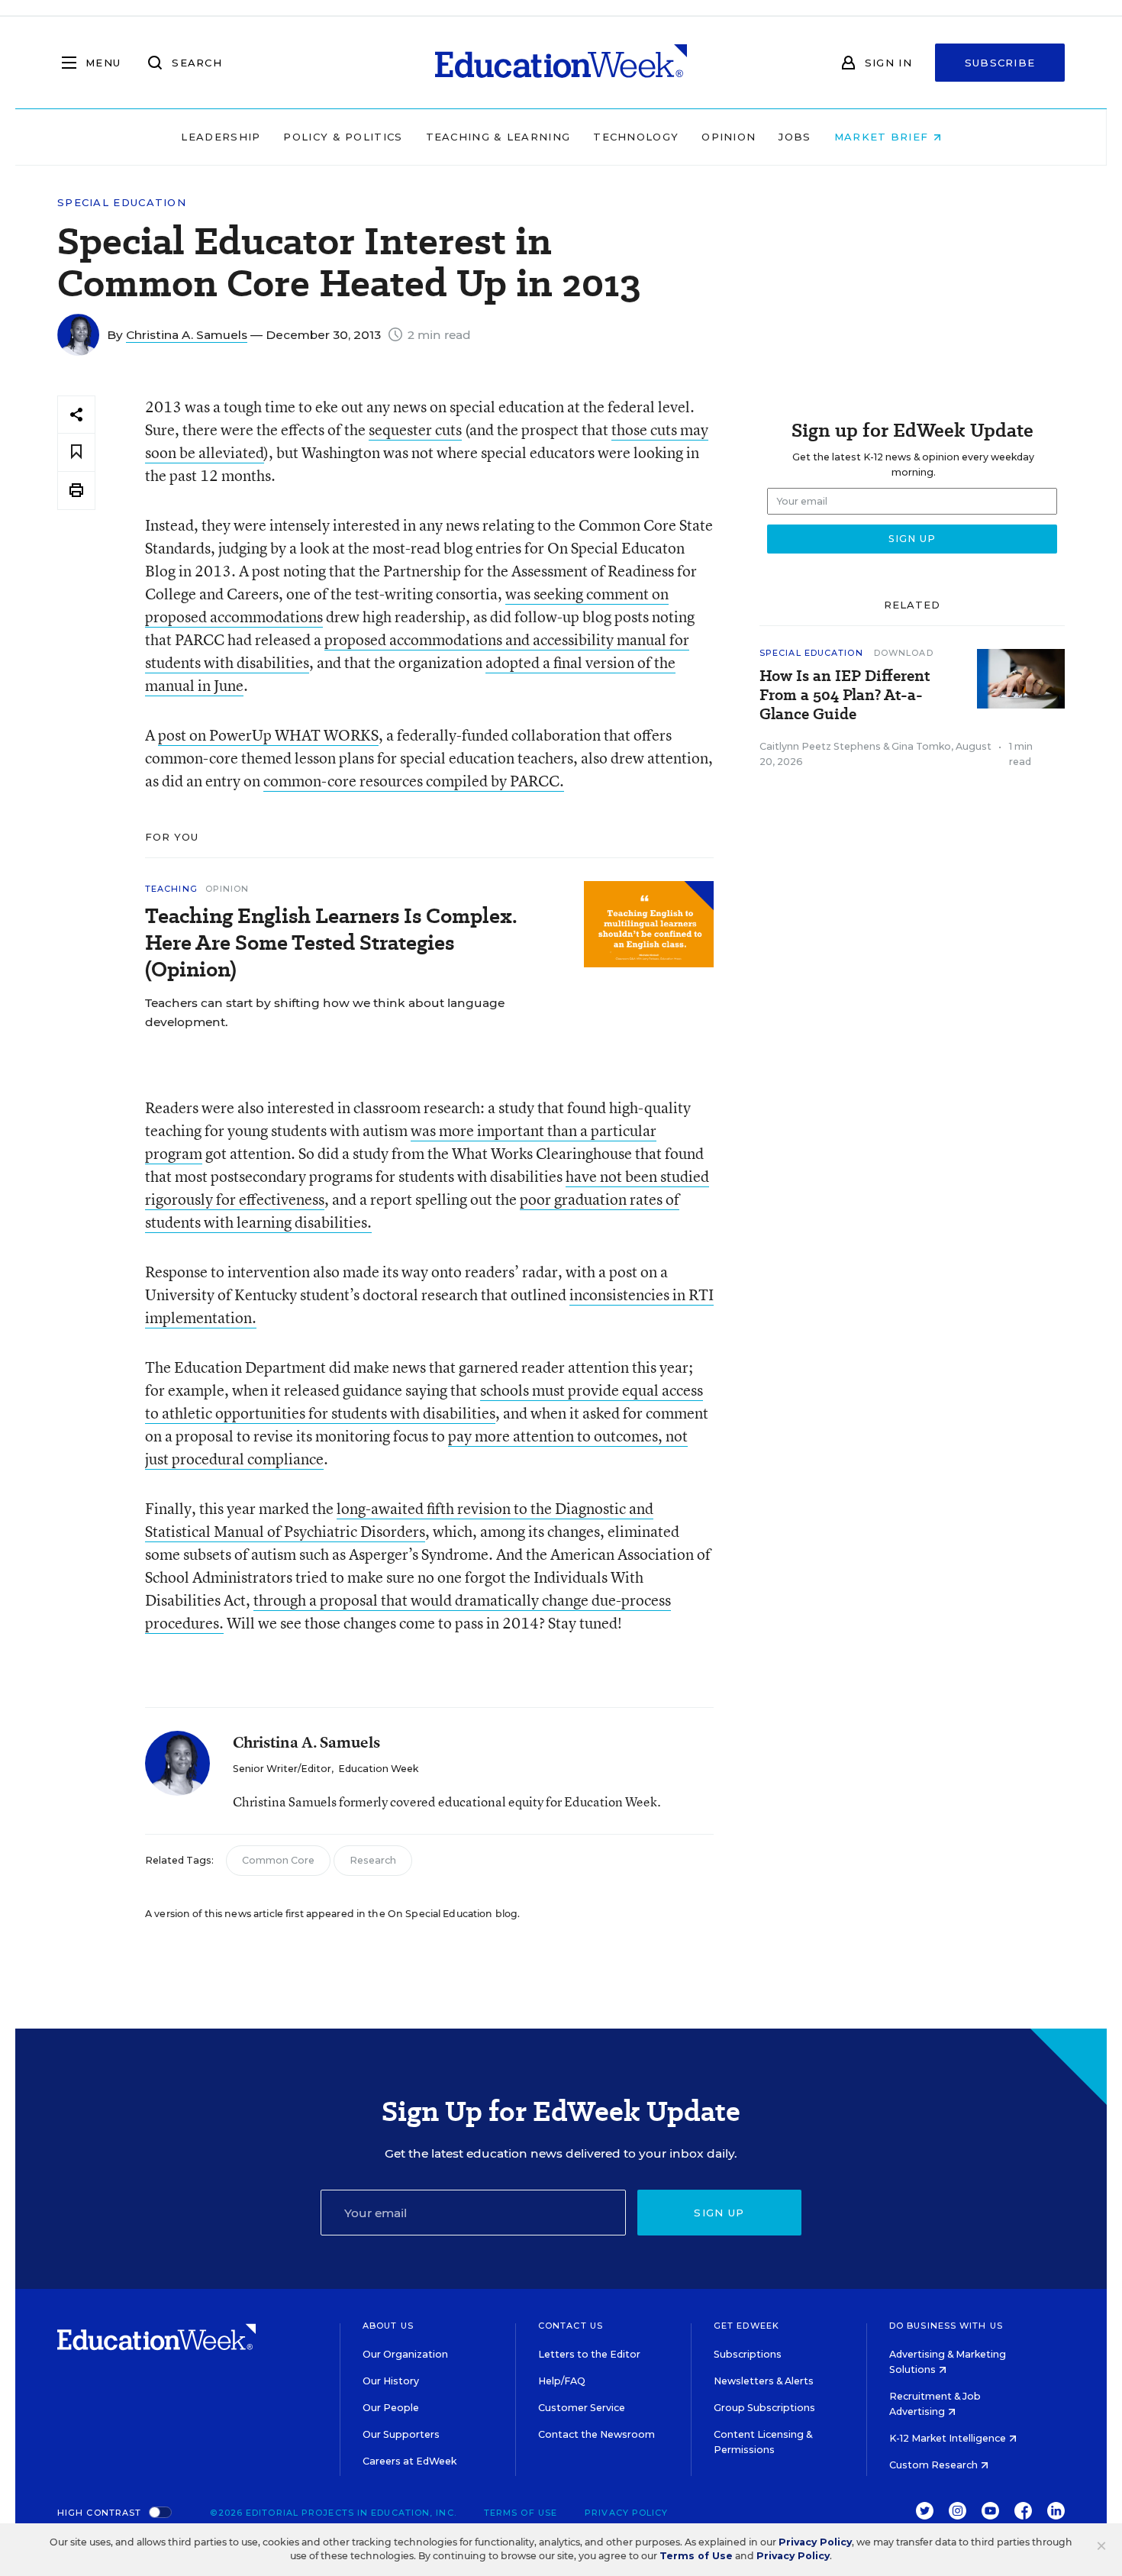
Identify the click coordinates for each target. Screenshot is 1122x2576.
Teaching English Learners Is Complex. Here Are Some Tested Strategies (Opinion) (331, 943)
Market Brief (883, 137)
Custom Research (935, 2465)
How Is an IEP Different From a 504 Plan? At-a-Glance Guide (845, 695)
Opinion (729, 137)
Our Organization (405, 2354)
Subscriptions (748, 2354)
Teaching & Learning (498, 137)
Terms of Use (521, 2513)
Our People (391, 2408)
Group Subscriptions (764, 2408)
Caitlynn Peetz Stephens (820, 746)
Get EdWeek (746, 2326)
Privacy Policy (626, 2513)
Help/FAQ (562, 2381)
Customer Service (582, 2408)
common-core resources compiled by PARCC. (414, 781)
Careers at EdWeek (409, 2461)
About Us (388, 2326)
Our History (391, 2381)
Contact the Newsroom (596, 2434)
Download (904, 653)
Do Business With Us (946, 2326)
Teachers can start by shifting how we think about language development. (325, 1012)
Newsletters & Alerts (764, 2381)
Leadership (221, 137)
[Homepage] (561, 63)
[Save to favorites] (76, 452)
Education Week (378, 1769)
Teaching (171, 889)
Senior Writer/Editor (282, 1769)
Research (373, 1860)
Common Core (278, 1860)
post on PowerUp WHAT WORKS (268, 735)
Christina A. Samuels (187, 335)
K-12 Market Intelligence (949, 2438)
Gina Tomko (921, 746)
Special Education (122, 203)
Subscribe (1000, 63)
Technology (636, 137)
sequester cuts (415, 429)
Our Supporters (401, 2434)
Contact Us (571, 2326)
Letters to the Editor (589, 2354)
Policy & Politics (343, 137)
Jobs (795, 137)
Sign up (719, 2213)
